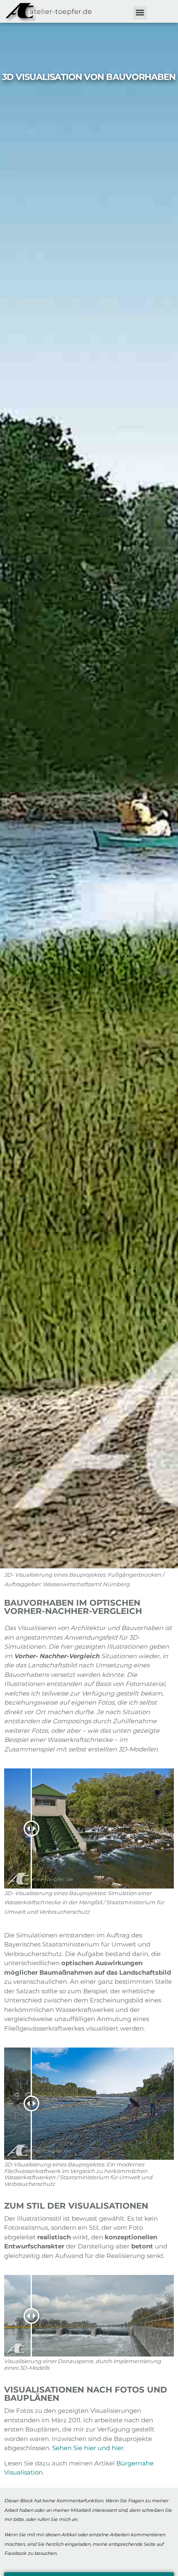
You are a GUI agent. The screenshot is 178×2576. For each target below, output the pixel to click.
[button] (140, 13)
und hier (111, 2448)
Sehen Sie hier (74, 2448)
